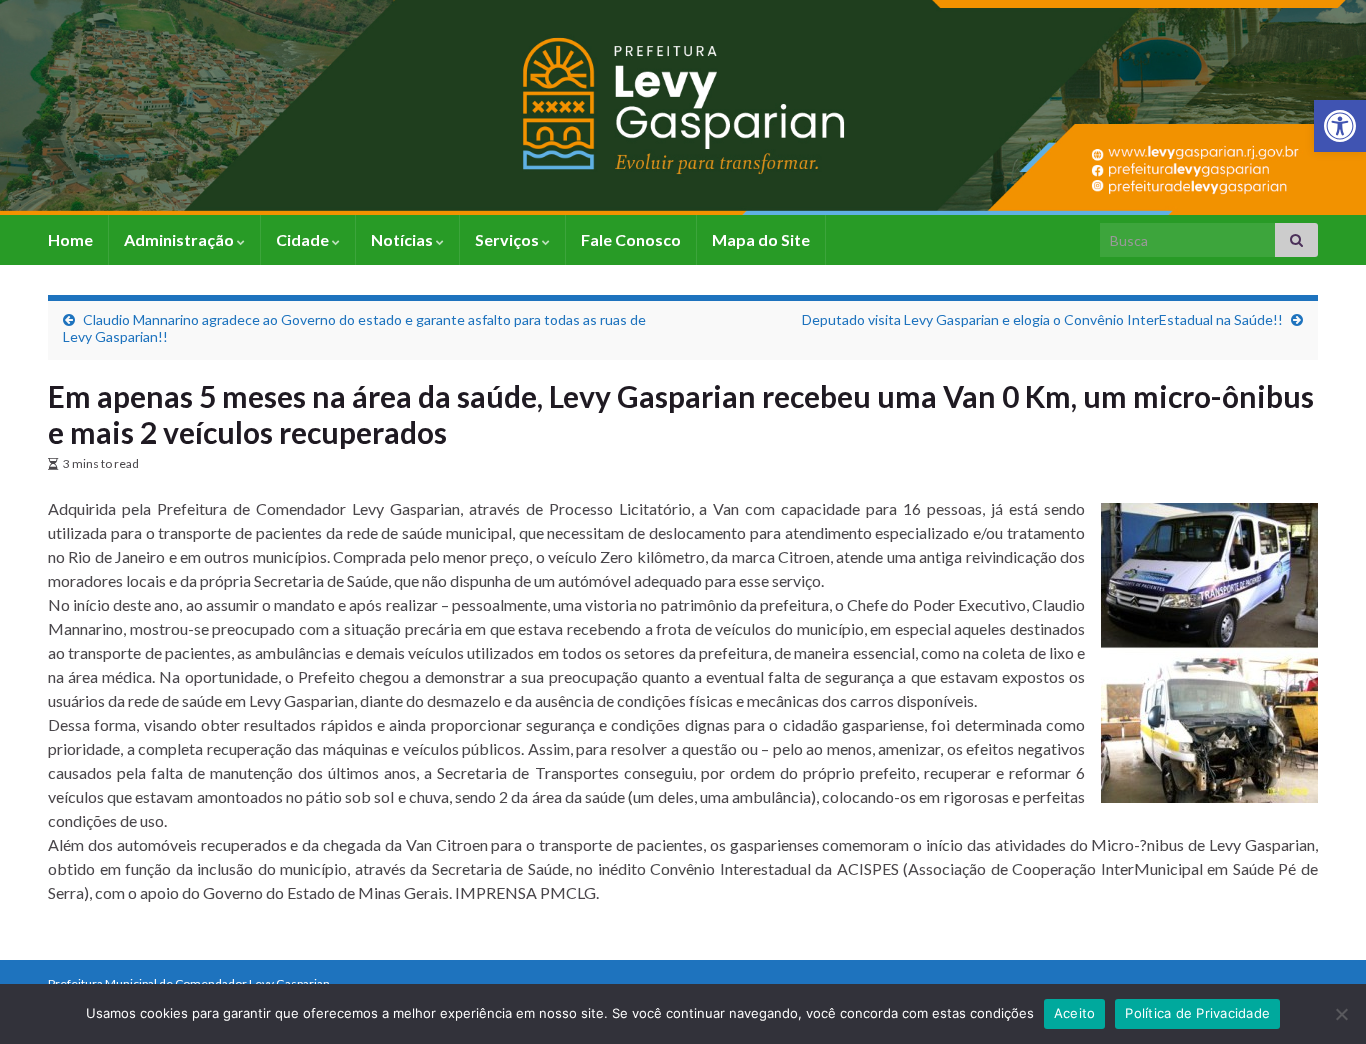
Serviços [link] (508, 239)
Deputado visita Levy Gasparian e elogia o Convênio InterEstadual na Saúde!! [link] (1042, 319)
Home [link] (70, 239)
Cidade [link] (304, 239)
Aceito (1075, 1013)
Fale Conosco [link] (631, 239)
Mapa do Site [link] (761, 239)
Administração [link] (180, 239)
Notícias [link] (403, 239)
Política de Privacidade (1197, 1013)
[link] (1340, 126)
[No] (1341, 1014)
